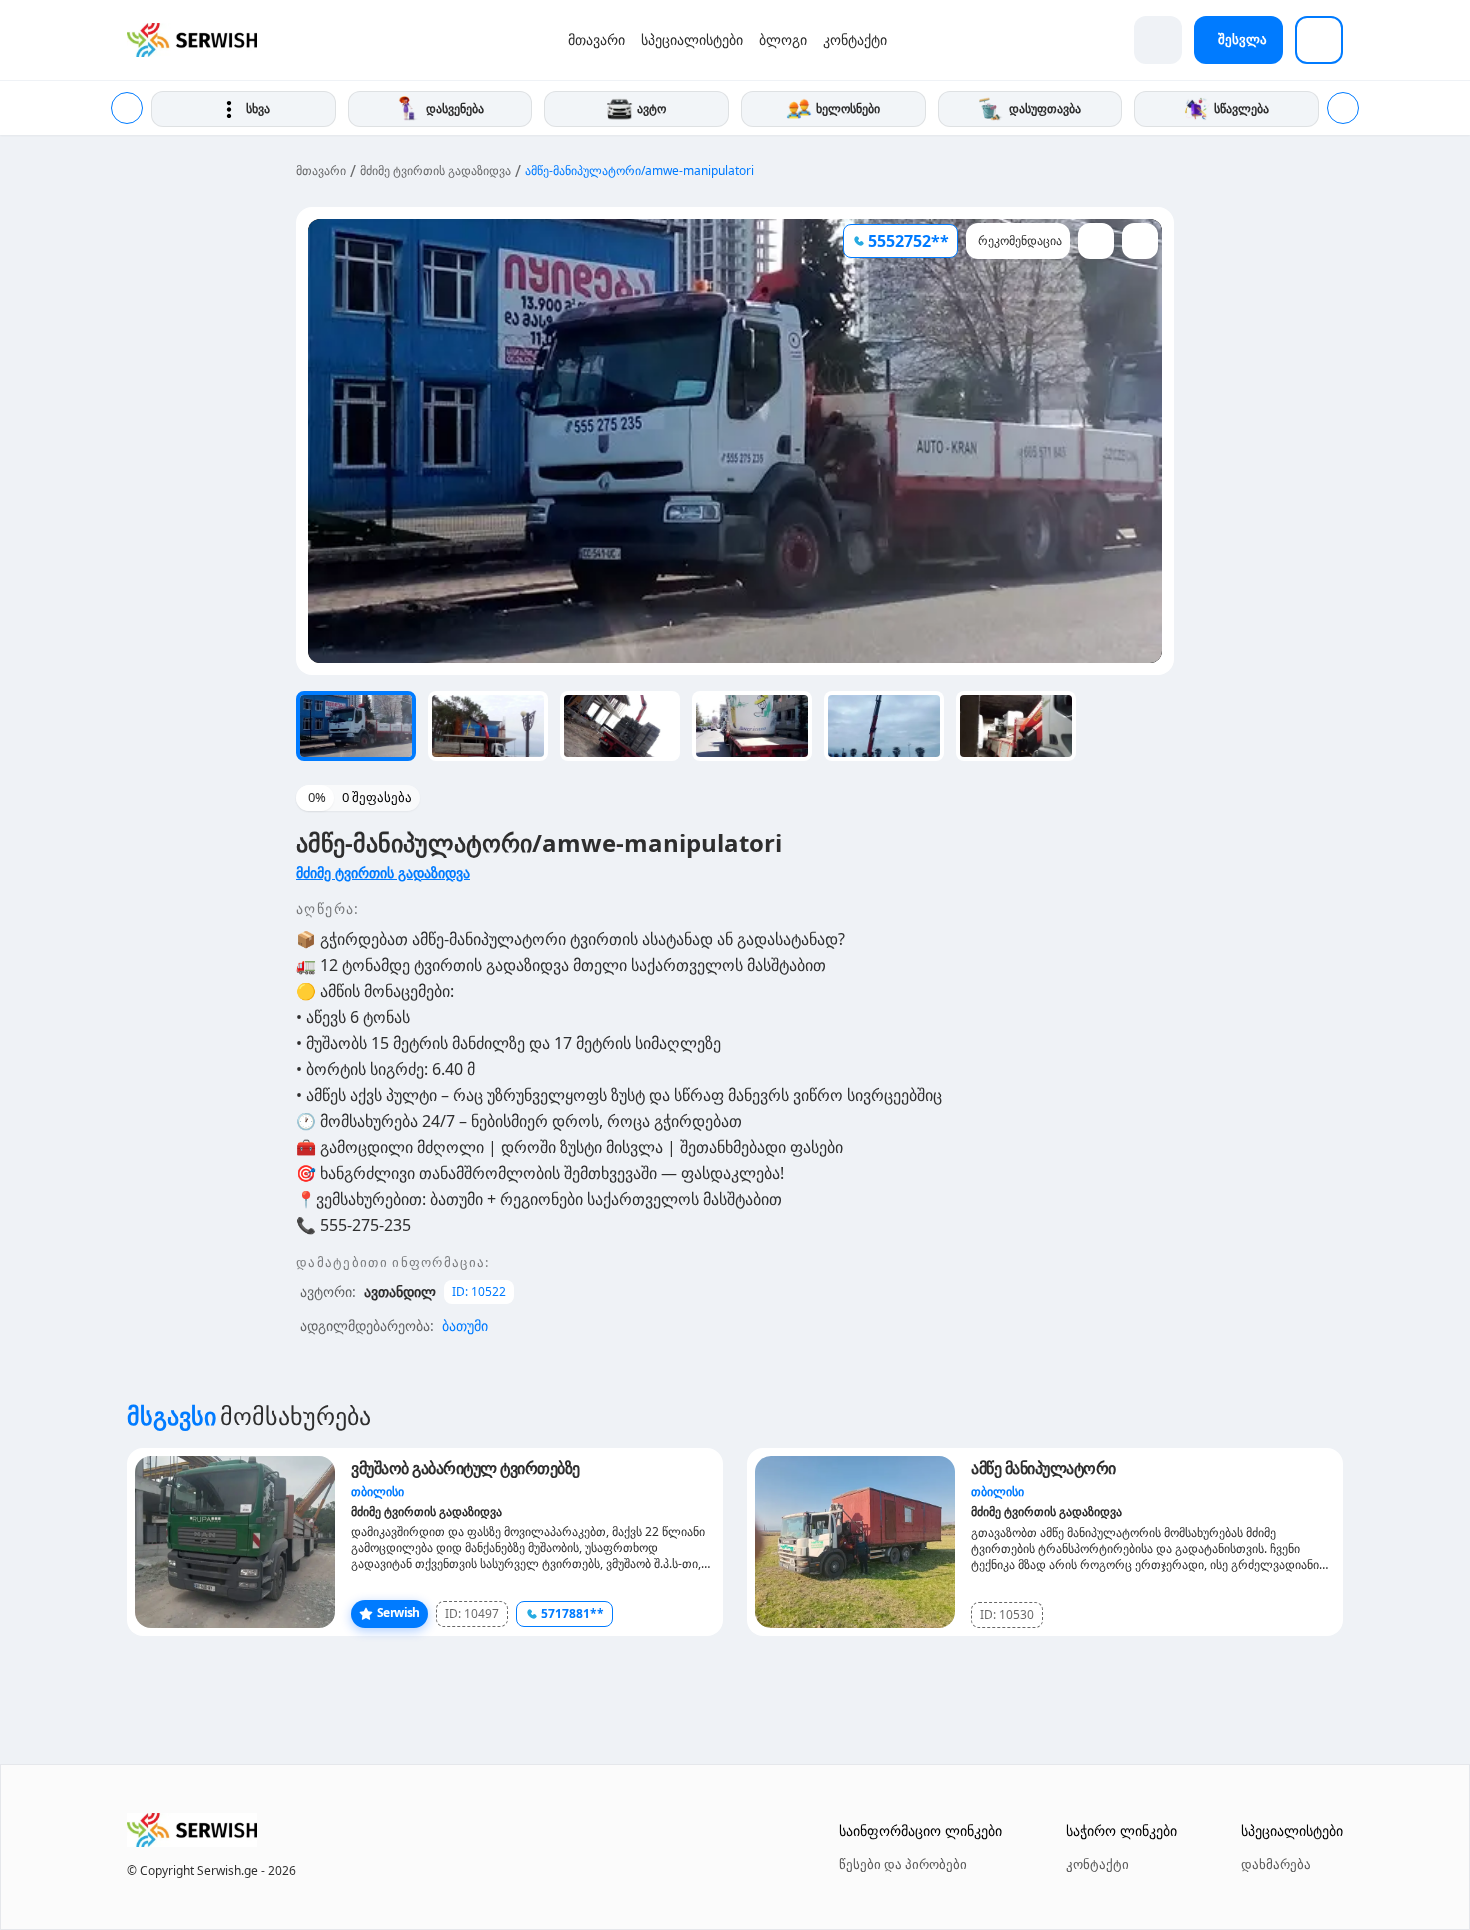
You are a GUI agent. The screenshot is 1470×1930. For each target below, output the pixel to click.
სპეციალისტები (692, 39)
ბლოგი (783, 39)
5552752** (908, 241)
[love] (1096, 241)
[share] (1140, 241)
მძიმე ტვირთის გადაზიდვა (435, 171)
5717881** (572, 1613)
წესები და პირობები (903, 1864)
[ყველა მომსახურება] (1319, 40)
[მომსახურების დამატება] (1158, 40)
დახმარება (1276, 1864)
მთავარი (596, 39)
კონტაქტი (855, 39)
